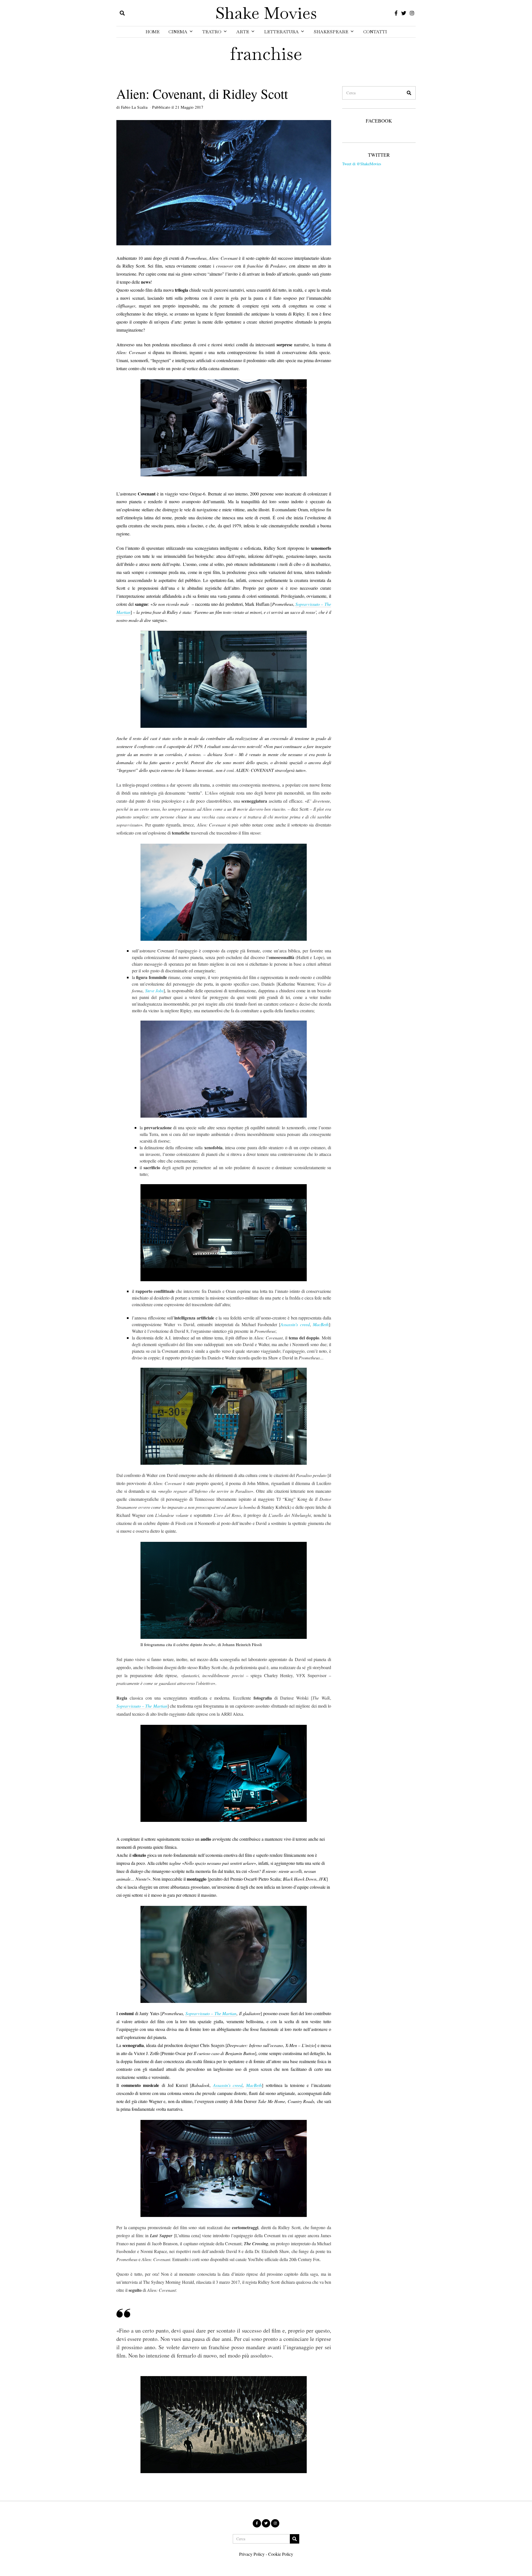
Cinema (178, 32)
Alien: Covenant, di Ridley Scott (202, 93)
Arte (243, 32)
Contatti (375, 32)
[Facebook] (396, 13)
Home (153, 32)
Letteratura (281, 32)
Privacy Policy (252, 2554)
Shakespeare (331, 32)
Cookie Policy (281, 2554)
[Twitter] (404, 13)
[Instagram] (412, 13)
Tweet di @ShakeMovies (362, 164)
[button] (409, 93)
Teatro (212, 32)
